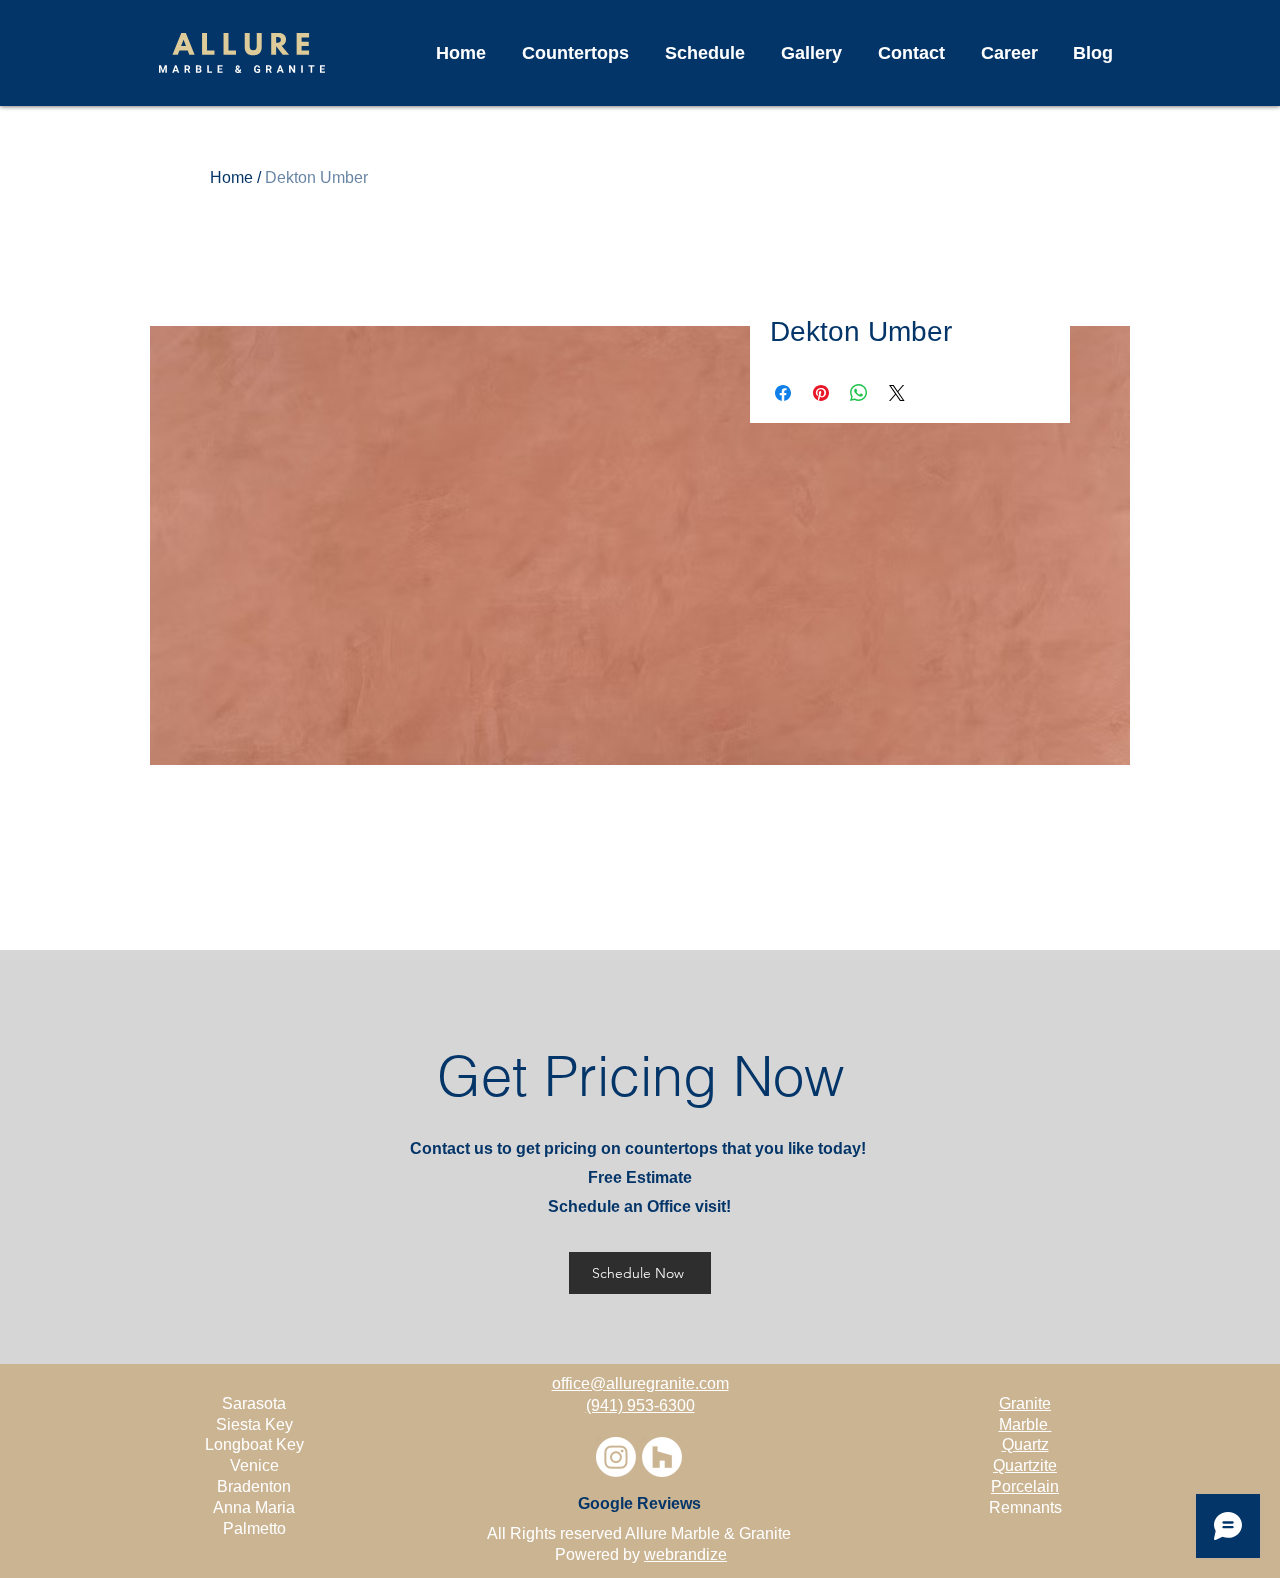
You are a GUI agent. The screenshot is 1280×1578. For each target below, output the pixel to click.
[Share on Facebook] (783, 393)
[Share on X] (897, 393)
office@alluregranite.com (640, 1383)
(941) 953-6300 (640, 1405)
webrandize (685, 1554)
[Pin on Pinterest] (821, 393)
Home (231, 177)
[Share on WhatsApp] (859, 393)
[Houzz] (662, 1457)
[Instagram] (616, 1457)
